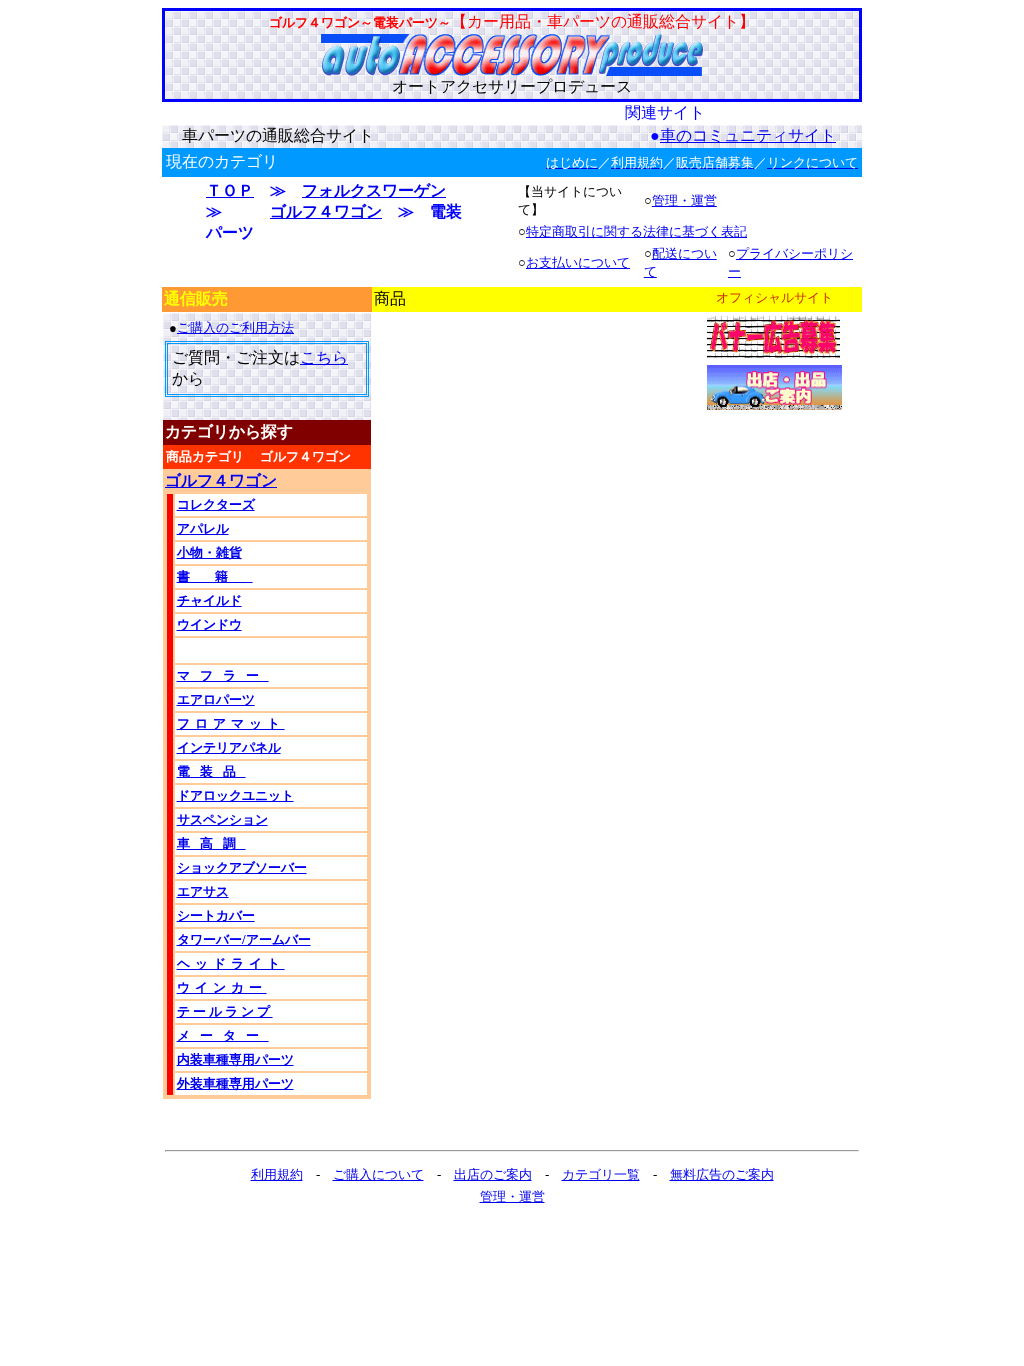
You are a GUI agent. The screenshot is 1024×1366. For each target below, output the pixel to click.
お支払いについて (578, 262)
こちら (324, 357)
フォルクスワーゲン (374, 190)
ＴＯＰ (230, 190)
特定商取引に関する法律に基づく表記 (636, 231)
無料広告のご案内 (722, 1174)
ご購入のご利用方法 (235, 327)
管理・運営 (684, 200)
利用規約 (277, 1174)
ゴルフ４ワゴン (326, 211)
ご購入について (378, 1174)
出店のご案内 (493, 1174)
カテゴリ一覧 (601, 1174)
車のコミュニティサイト (748, 135)
